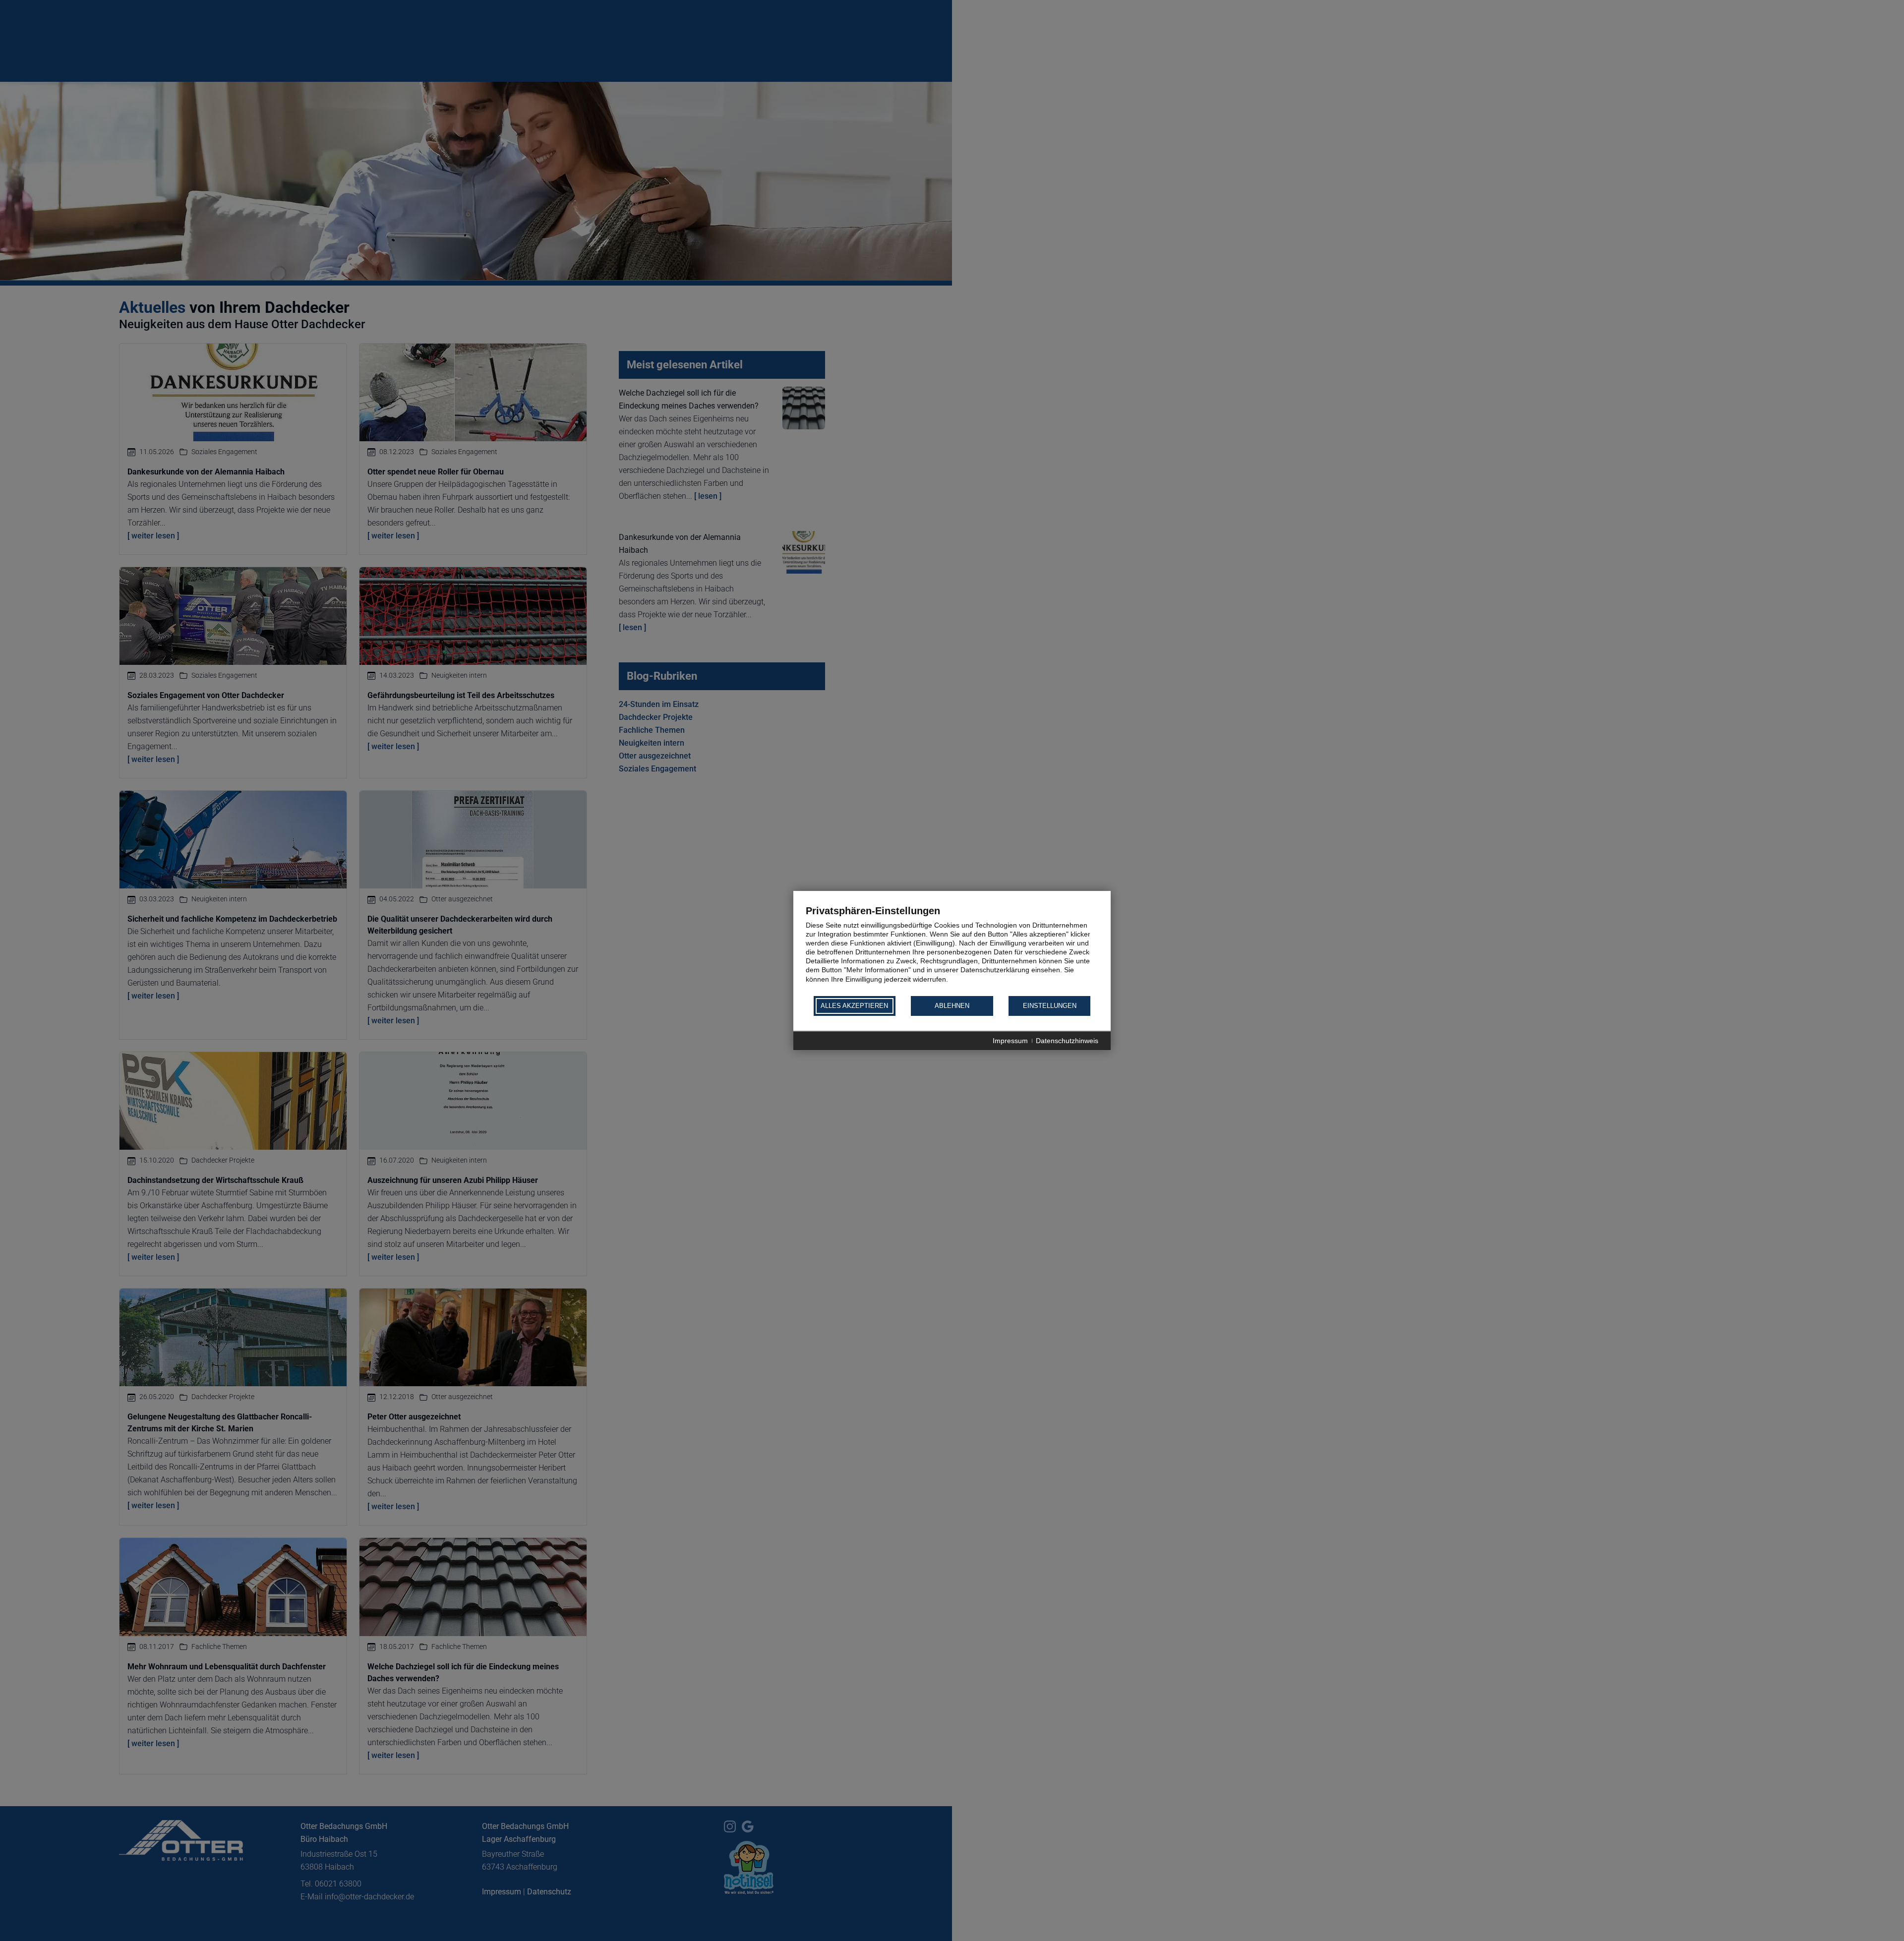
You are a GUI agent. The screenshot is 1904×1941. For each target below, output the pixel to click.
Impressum (1010, 1041)
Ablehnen (952, 1006)
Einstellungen (1050, 1006)
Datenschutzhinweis (1067, 1041)
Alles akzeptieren (854, 1006)
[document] (952, 950)
